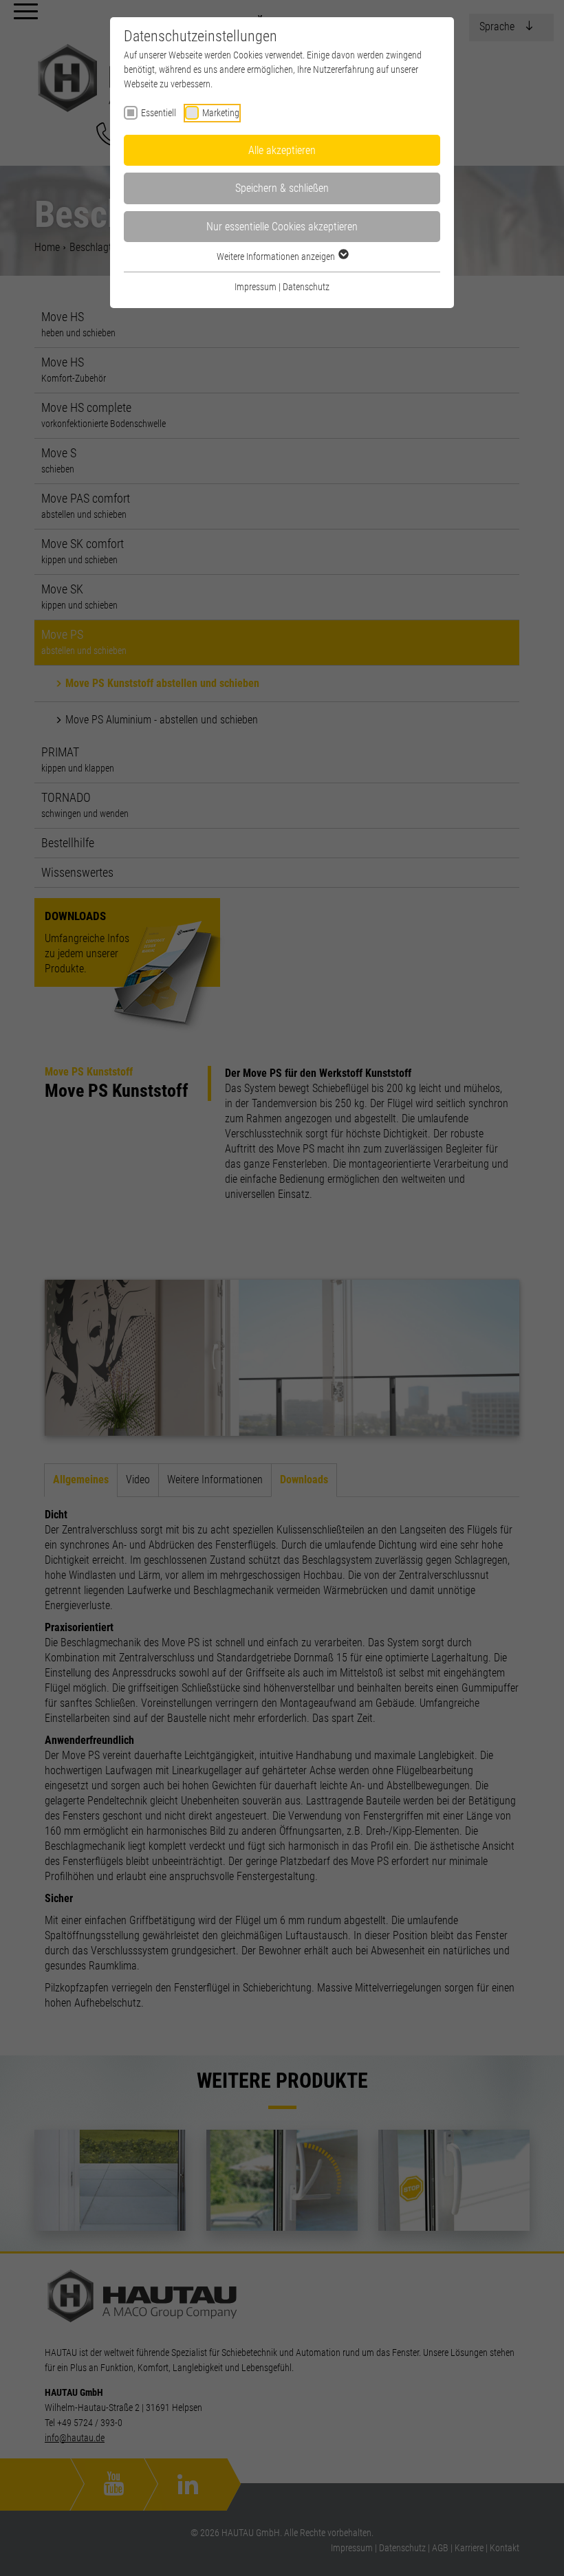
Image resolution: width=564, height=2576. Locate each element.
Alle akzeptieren (282, 150)
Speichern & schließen (282, 188)
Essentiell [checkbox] (159, 113)
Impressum (256, 287)
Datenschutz (306, 287)
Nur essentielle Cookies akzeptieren (282, 227)
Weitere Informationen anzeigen (277, 256)
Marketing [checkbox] (221, 113)
